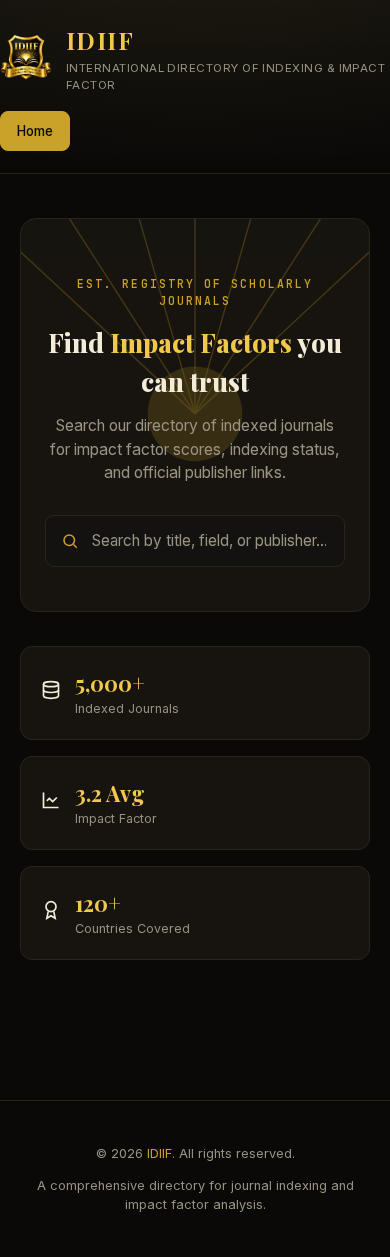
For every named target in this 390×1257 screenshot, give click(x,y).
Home (35, 131)
